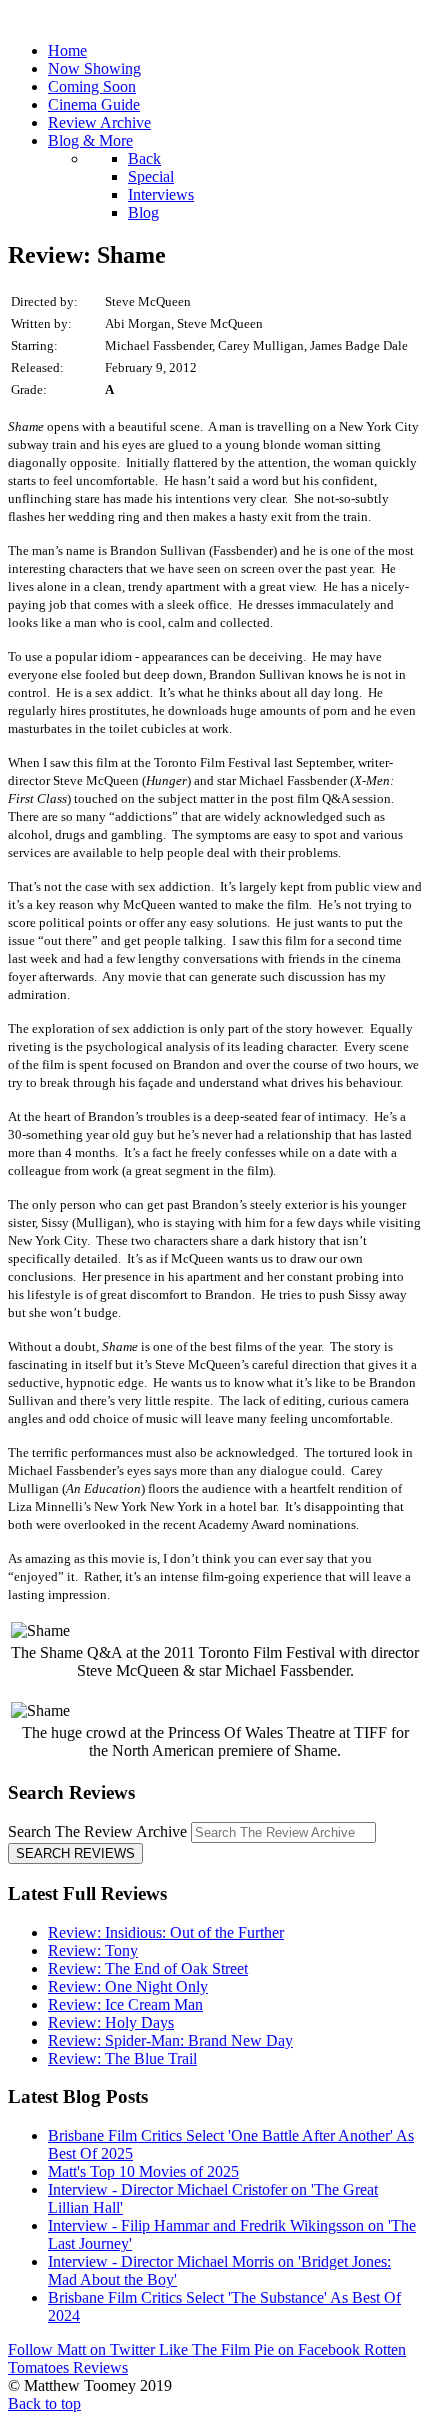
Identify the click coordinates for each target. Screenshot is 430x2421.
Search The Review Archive (97, 1831)
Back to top (44, 2403)
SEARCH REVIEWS (75, 1853)
